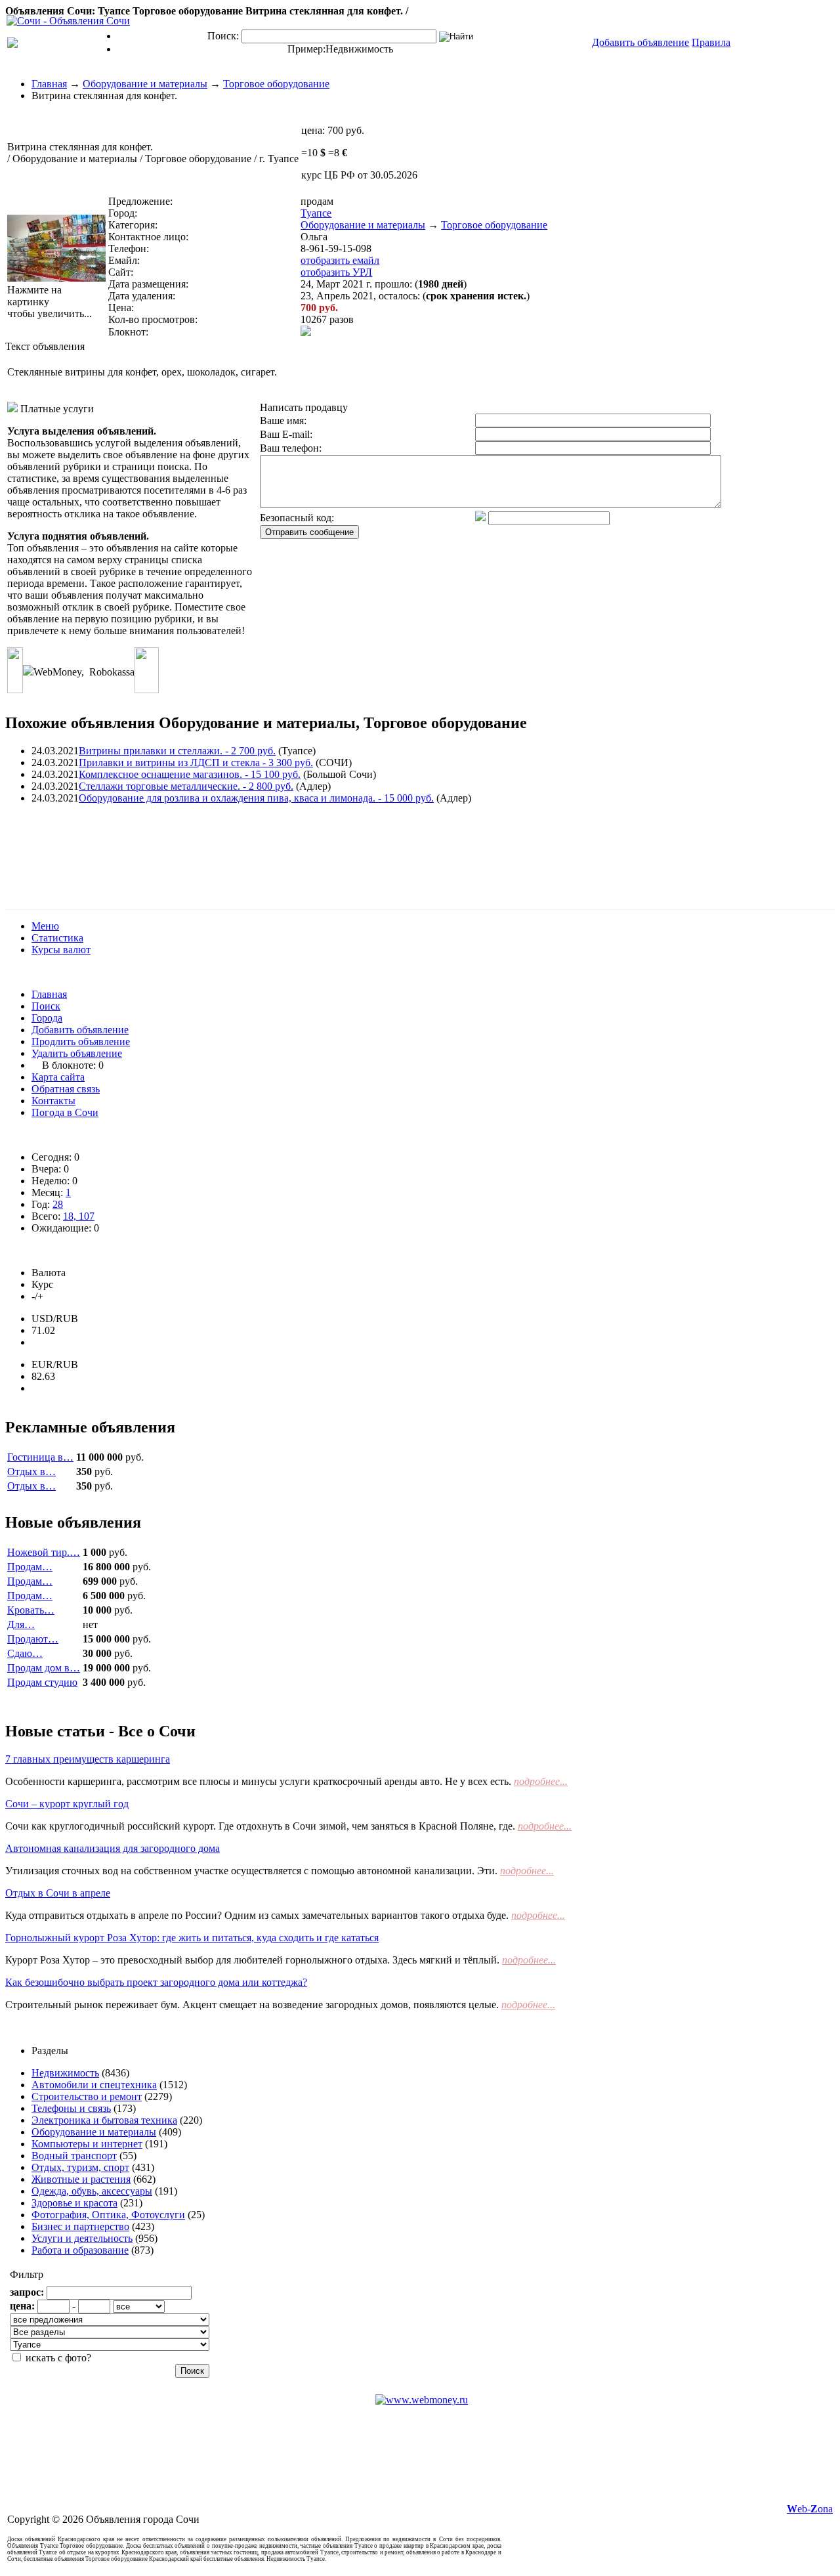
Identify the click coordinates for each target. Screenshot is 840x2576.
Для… (21, 1624)
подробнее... (541, 1781)
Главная (49, 84)
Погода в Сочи (65, 1112)
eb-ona (810, 2509)
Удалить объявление (77, 1053)
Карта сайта (58, 1077)
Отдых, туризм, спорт (80, 2167)
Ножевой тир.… (44, 1552)
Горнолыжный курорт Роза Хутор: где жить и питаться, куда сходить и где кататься (192, 1938)
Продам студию (42, 1682)
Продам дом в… (44, 1668)
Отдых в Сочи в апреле (58, 1893)
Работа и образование (80, 2250)
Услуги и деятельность (82, 2238)
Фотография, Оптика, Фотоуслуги (108, 2215)
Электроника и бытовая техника (104, 2120)
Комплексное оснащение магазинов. (190, 774)
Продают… (33, 1639)
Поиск (46, 1006)
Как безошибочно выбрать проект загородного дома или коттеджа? (156, 1982)
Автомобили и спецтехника (94, 2085)
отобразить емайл (340, 260)
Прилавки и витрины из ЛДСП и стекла (196, 762)
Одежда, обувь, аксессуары (92, 2191)
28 (58, 1204)
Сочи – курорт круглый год (67, 1804)
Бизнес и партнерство (80, 2226)
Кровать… (31, 1610)
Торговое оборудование (276, 84)
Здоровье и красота (74, 2203)
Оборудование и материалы (145, 84)
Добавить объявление (80, 1030)
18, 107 (79, 1216)
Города (47, 1018)
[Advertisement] (244, 844)
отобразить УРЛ (336, 272)
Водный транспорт (74, 2156)
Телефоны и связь (71, 2108)
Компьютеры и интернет (87, 2144)
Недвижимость (359, 49)
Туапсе (316, 213)
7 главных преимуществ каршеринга (88, 1759)
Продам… (30, 1567)
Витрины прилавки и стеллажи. (177, 751)
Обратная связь (66, 1089)
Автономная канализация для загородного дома (113, 1848)
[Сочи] (68, 21)
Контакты (53, 1101)
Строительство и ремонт (87, 2096)
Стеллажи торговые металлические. (186, 786)
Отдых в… (31, 1471)
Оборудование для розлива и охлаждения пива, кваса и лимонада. (256, 798)
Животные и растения (81, 2179)
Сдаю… (25, 1653)
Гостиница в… (40, 1457)
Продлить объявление (81, 1041)
